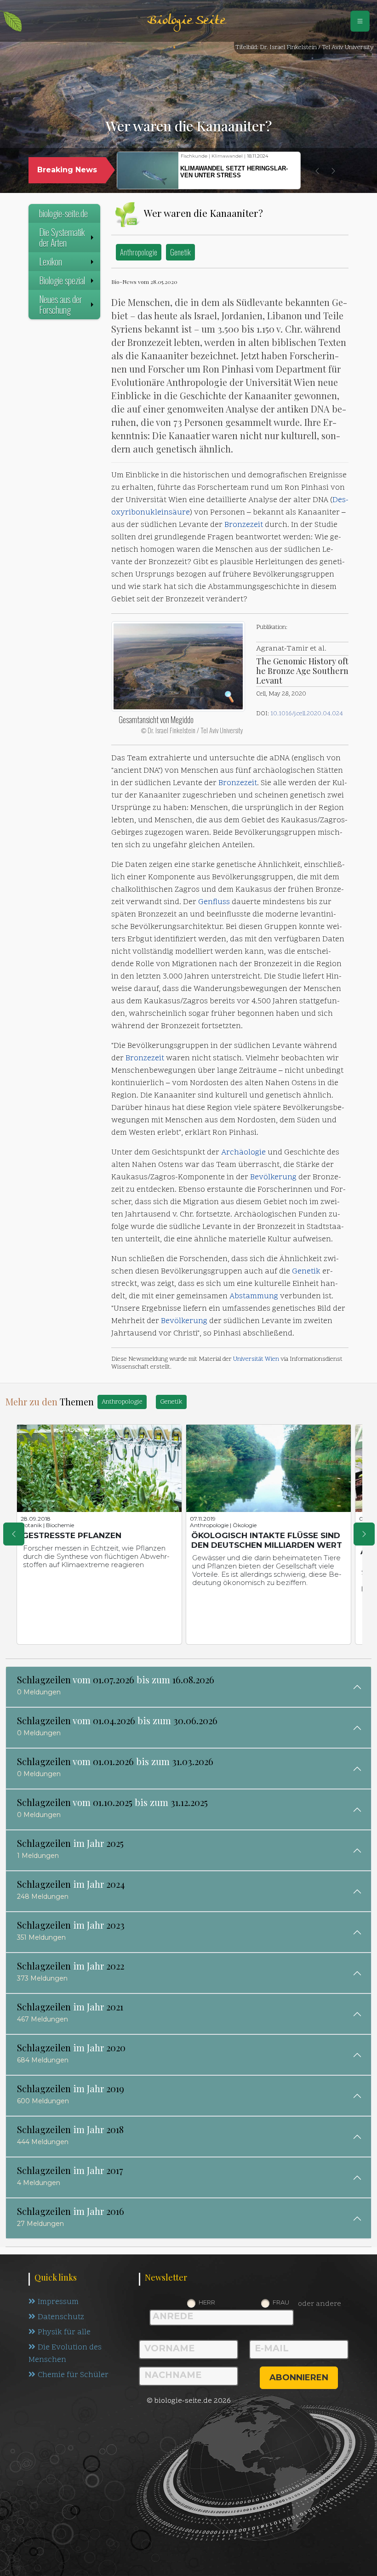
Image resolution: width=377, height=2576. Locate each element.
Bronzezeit (244, 525)
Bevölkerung (273, 1178)
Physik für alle (64, 2333)
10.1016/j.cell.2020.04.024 (307, 714)
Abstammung (254, 1296)
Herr (207, 2302)
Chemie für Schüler (73, 2375)
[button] (317, 171)
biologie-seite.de (63, 213)
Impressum (58, 2302)
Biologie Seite (186, 21)
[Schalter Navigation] (360, 21)
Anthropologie (139, 252)
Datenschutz (61, 2317)
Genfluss (214, 902)
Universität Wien (256, 1359)
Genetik (180, 252)
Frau (281, 2302)
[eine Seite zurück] (14, 1534)
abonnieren (299, 2378)
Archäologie (243, 1153)
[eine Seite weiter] (364, 1534)
